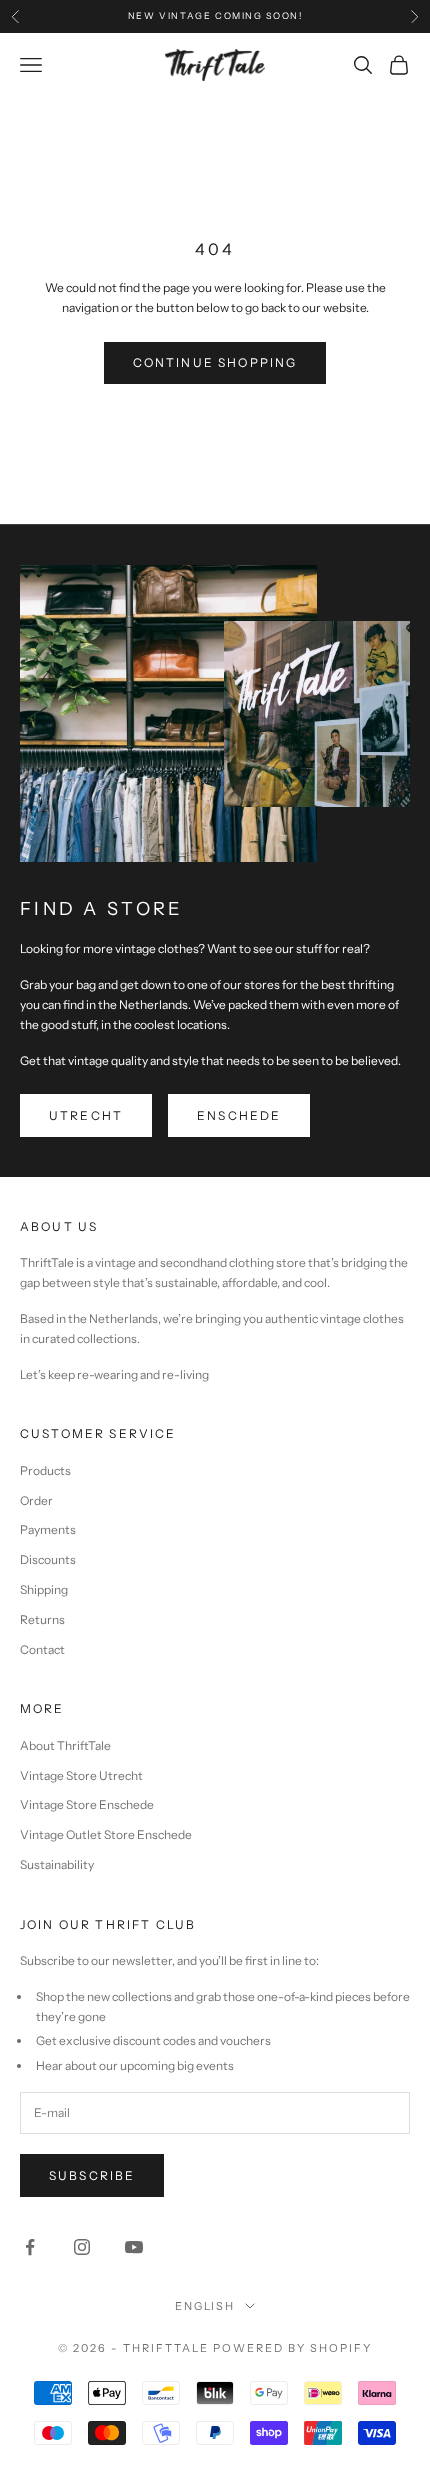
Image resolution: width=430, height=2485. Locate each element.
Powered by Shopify (292, 2348)
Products (45, 1470)
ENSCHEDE (239, 1115)
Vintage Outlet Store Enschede (106, 1834)
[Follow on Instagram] (82, 2247)
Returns (42, 1619)
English (205, 2306)
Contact (42, 1649)
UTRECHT (86, 1115)
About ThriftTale (65, 1745)
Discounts (48, 1559)
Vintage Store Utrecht (81, 1775)
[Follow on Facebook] (30, 2247)
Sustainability (57, 1864)
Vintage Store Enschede (87, 1804)
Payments (48, 1529)
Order (36, 1500)
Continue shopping (215, 362)
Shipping (44, 1589)
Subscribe (92, 2175)
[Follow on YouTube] (134, 2247)
